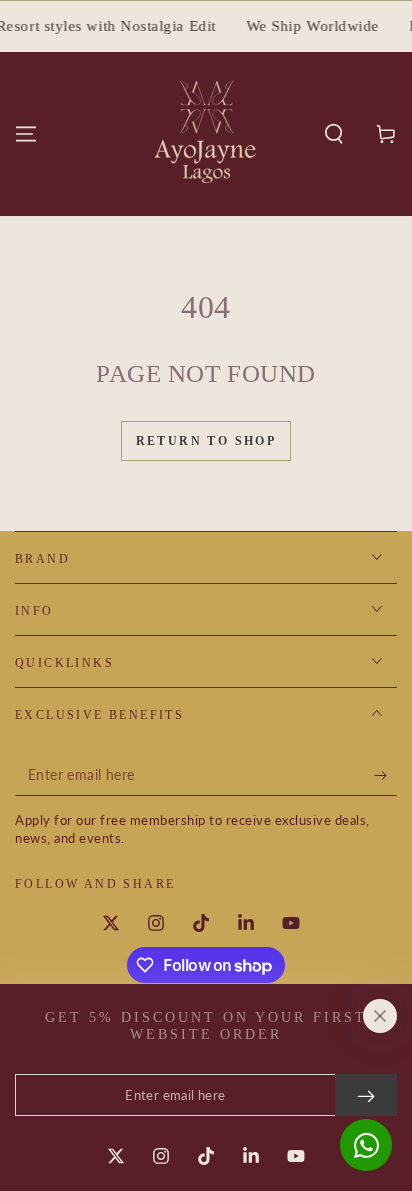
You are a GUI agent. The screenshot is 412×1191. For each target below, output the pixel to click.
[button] (334, 134)
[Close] (380, 1016)
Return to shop (206, 441)
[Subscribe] (385, 776)
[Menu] (26, 134)
